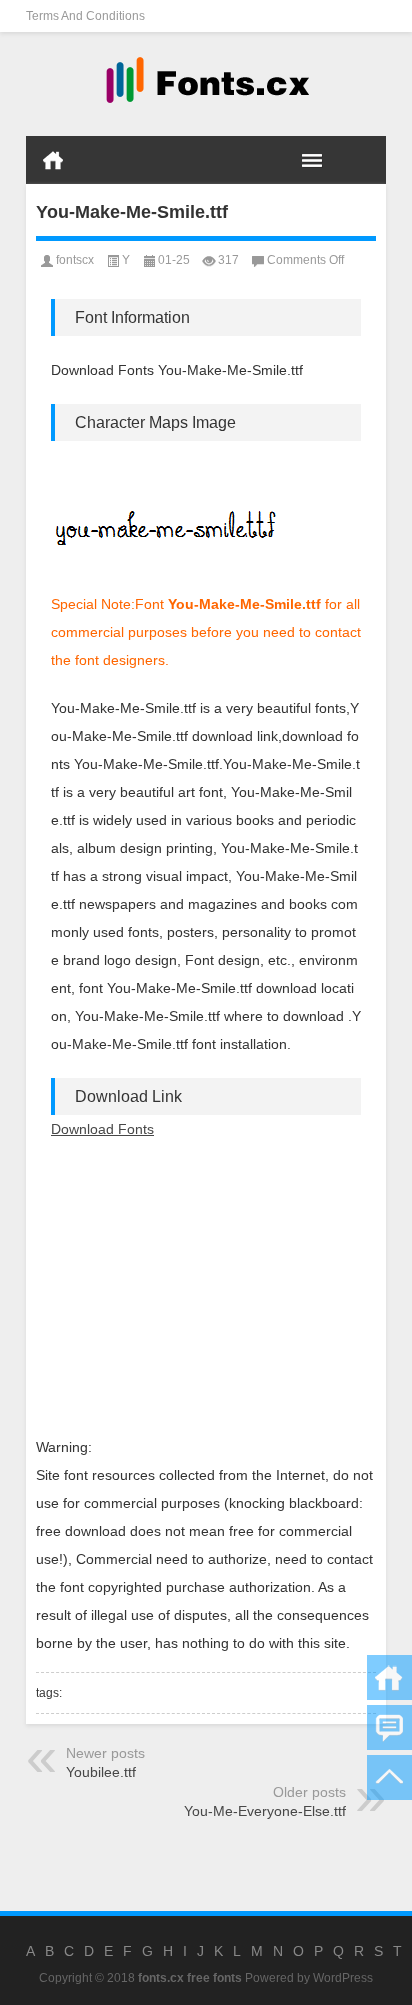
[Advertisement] (206, 1288)
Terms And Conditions (85, 16)
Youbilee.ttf (101, 1772)
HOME (53, 160)
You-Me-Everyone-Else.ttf (265, 1811)
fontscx (75, 260)
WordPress (343, 1978)
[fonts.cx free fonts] (206, 84)
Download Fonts (102, 1129)
